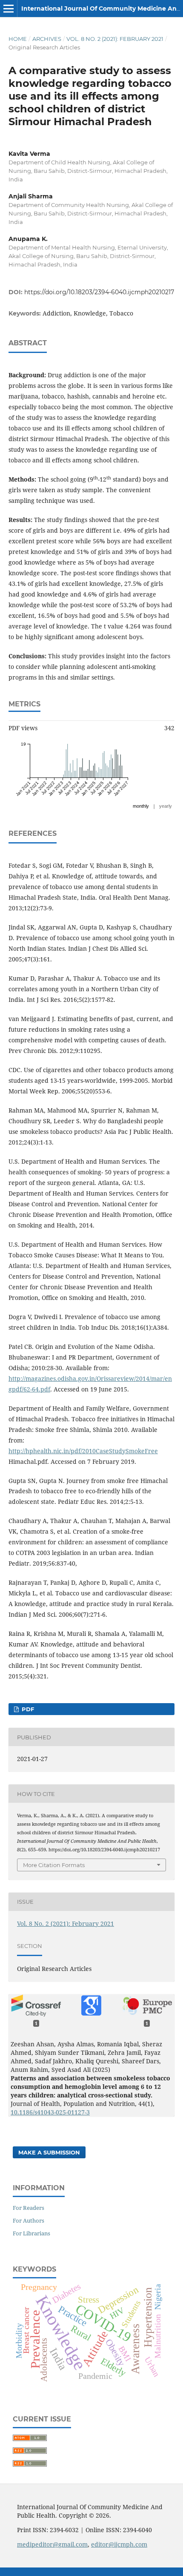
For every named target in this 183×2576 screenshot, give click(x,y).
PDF (27, 1709)
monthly (141, 806)
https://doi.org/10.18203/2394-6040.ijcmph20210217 (99, 292)
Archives (47, 39)
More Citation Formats (54, 1865)
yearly (166, 806)
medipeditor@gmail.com (52, 2544)
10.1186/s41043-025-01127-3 (50, 2112)
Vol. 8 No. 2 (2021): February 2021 (115, 39)
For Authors (29, 2220)
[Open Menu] (9, 9)
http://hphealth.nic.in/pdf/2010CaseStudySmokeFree (83, 1451)
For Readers (29, 2208)
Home (18, 39)
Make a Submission (49, 2152)
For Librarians (31, 2233)
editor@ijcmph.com (119, 2544)
